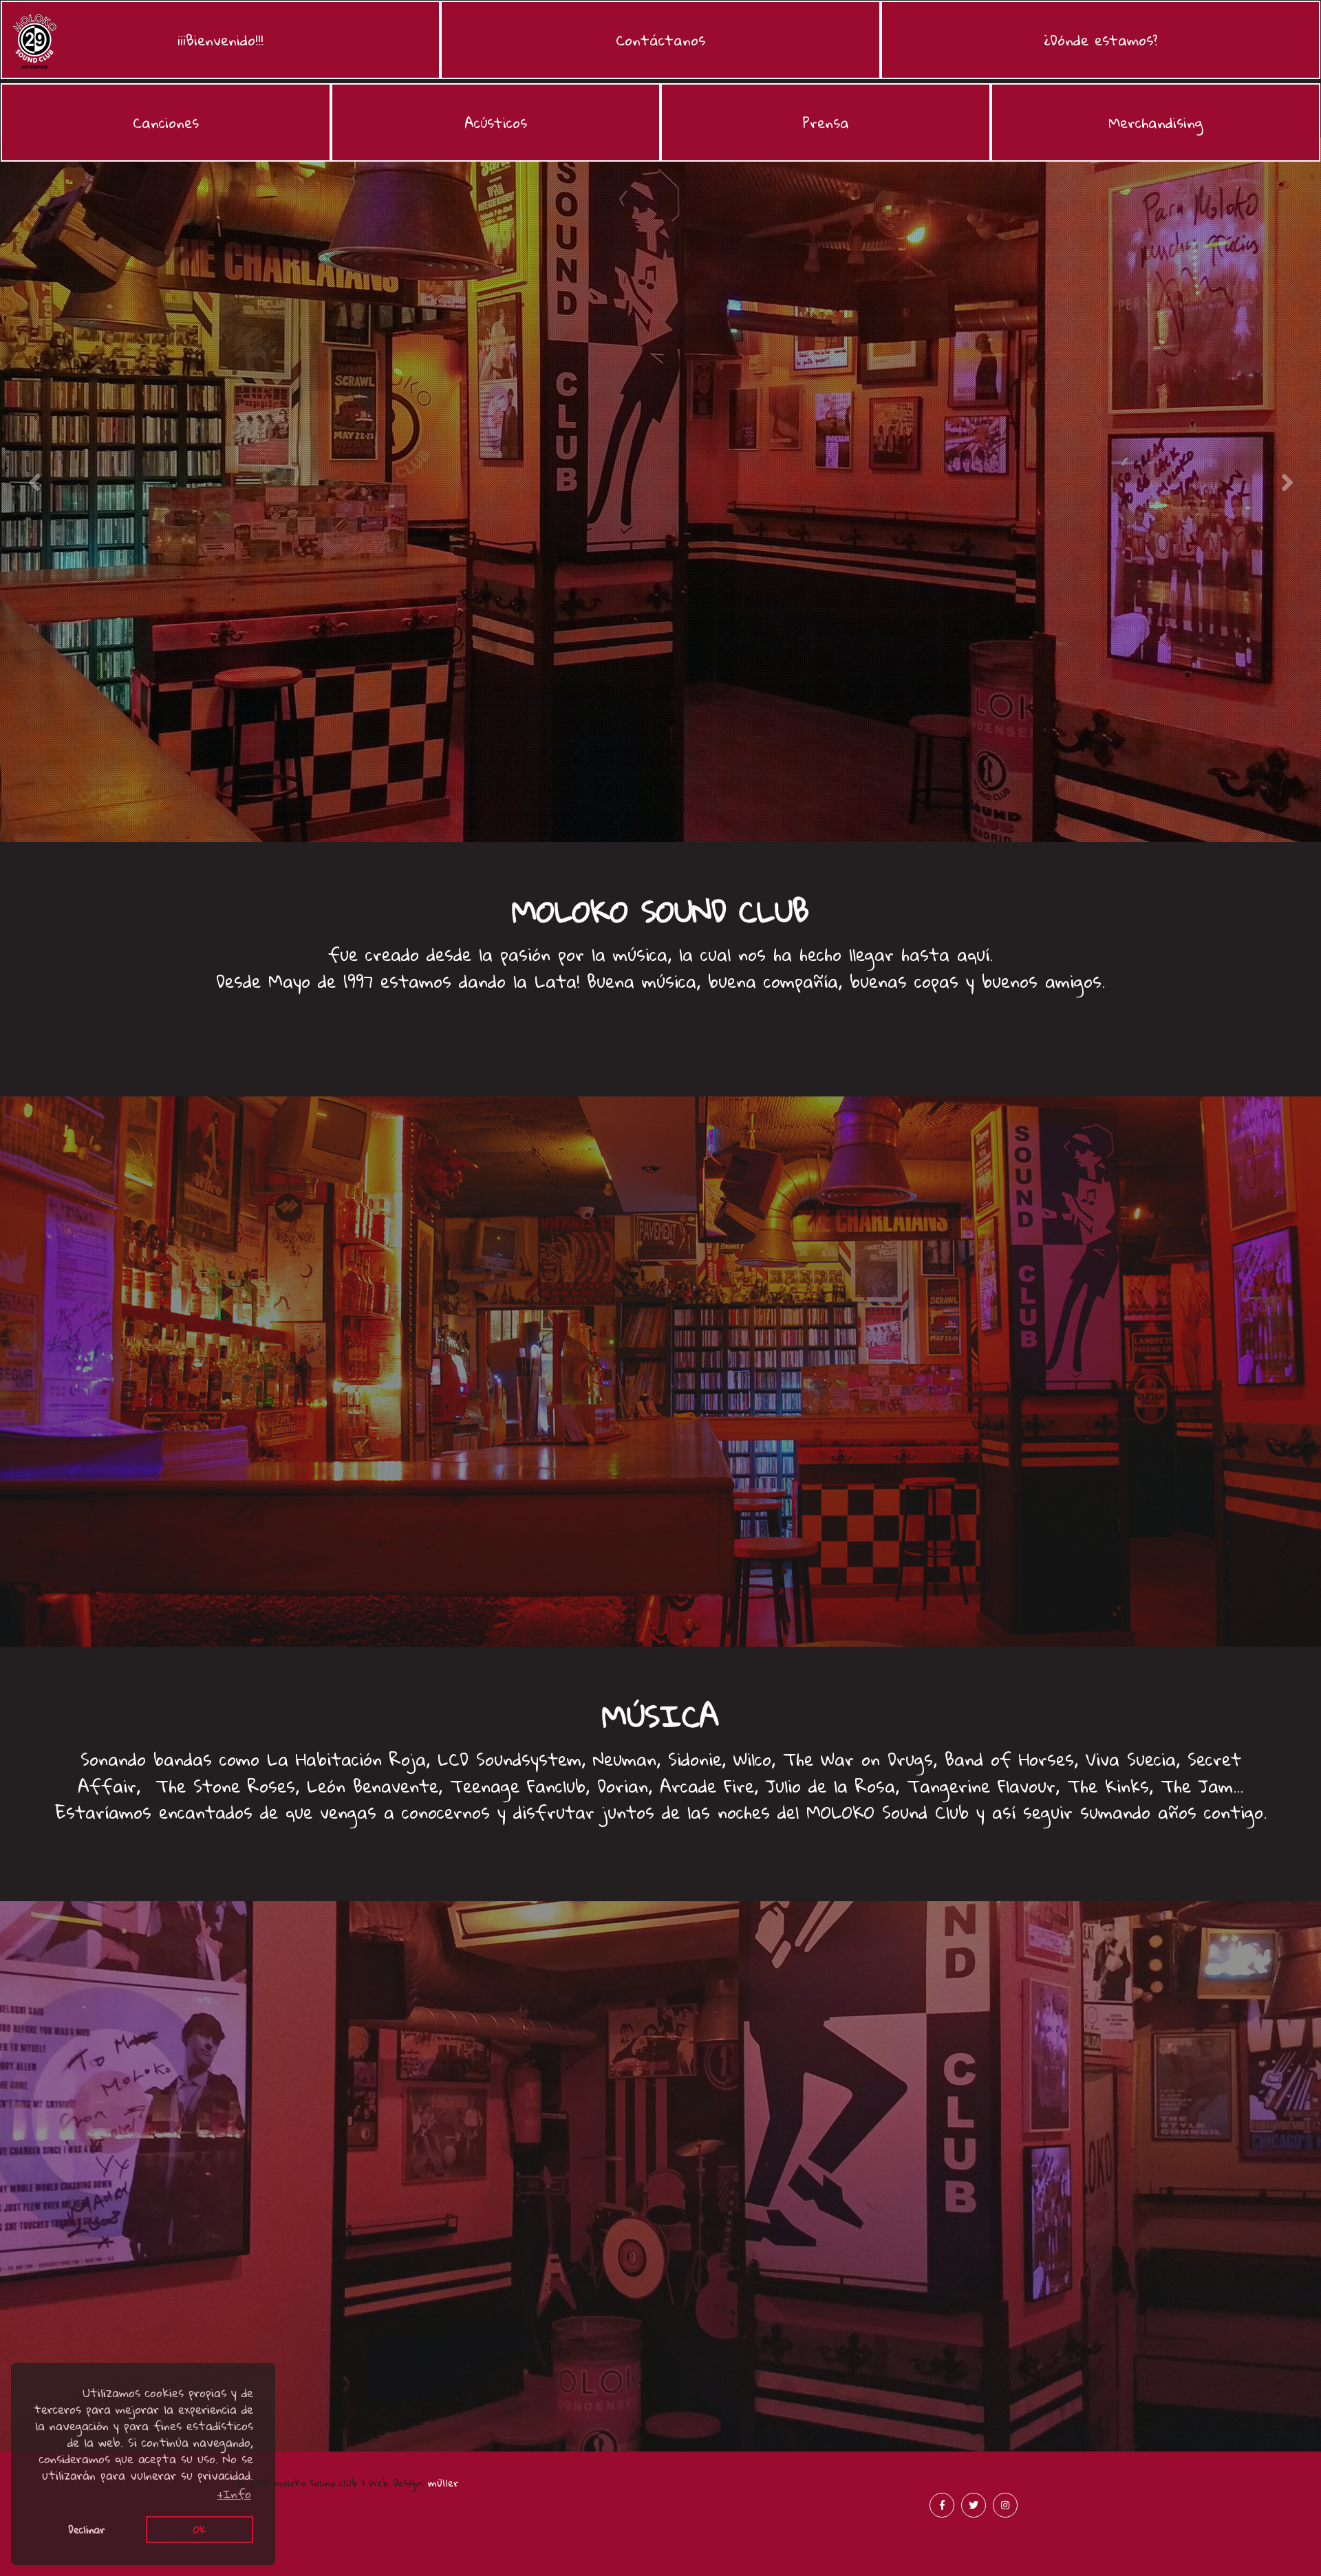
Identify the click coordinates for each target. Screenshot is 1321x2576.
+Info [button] (234, 2494)
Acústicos (496, 122)
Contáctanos (660, 40)
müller (443, 2482)
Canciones (166, 122)
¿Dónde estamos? (1100, 40)
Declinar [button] (87, 2529)
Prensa (826, 122)
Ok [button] (200, 2529)
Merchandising (1156, 122)
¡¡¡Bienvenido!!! (225, 44)
